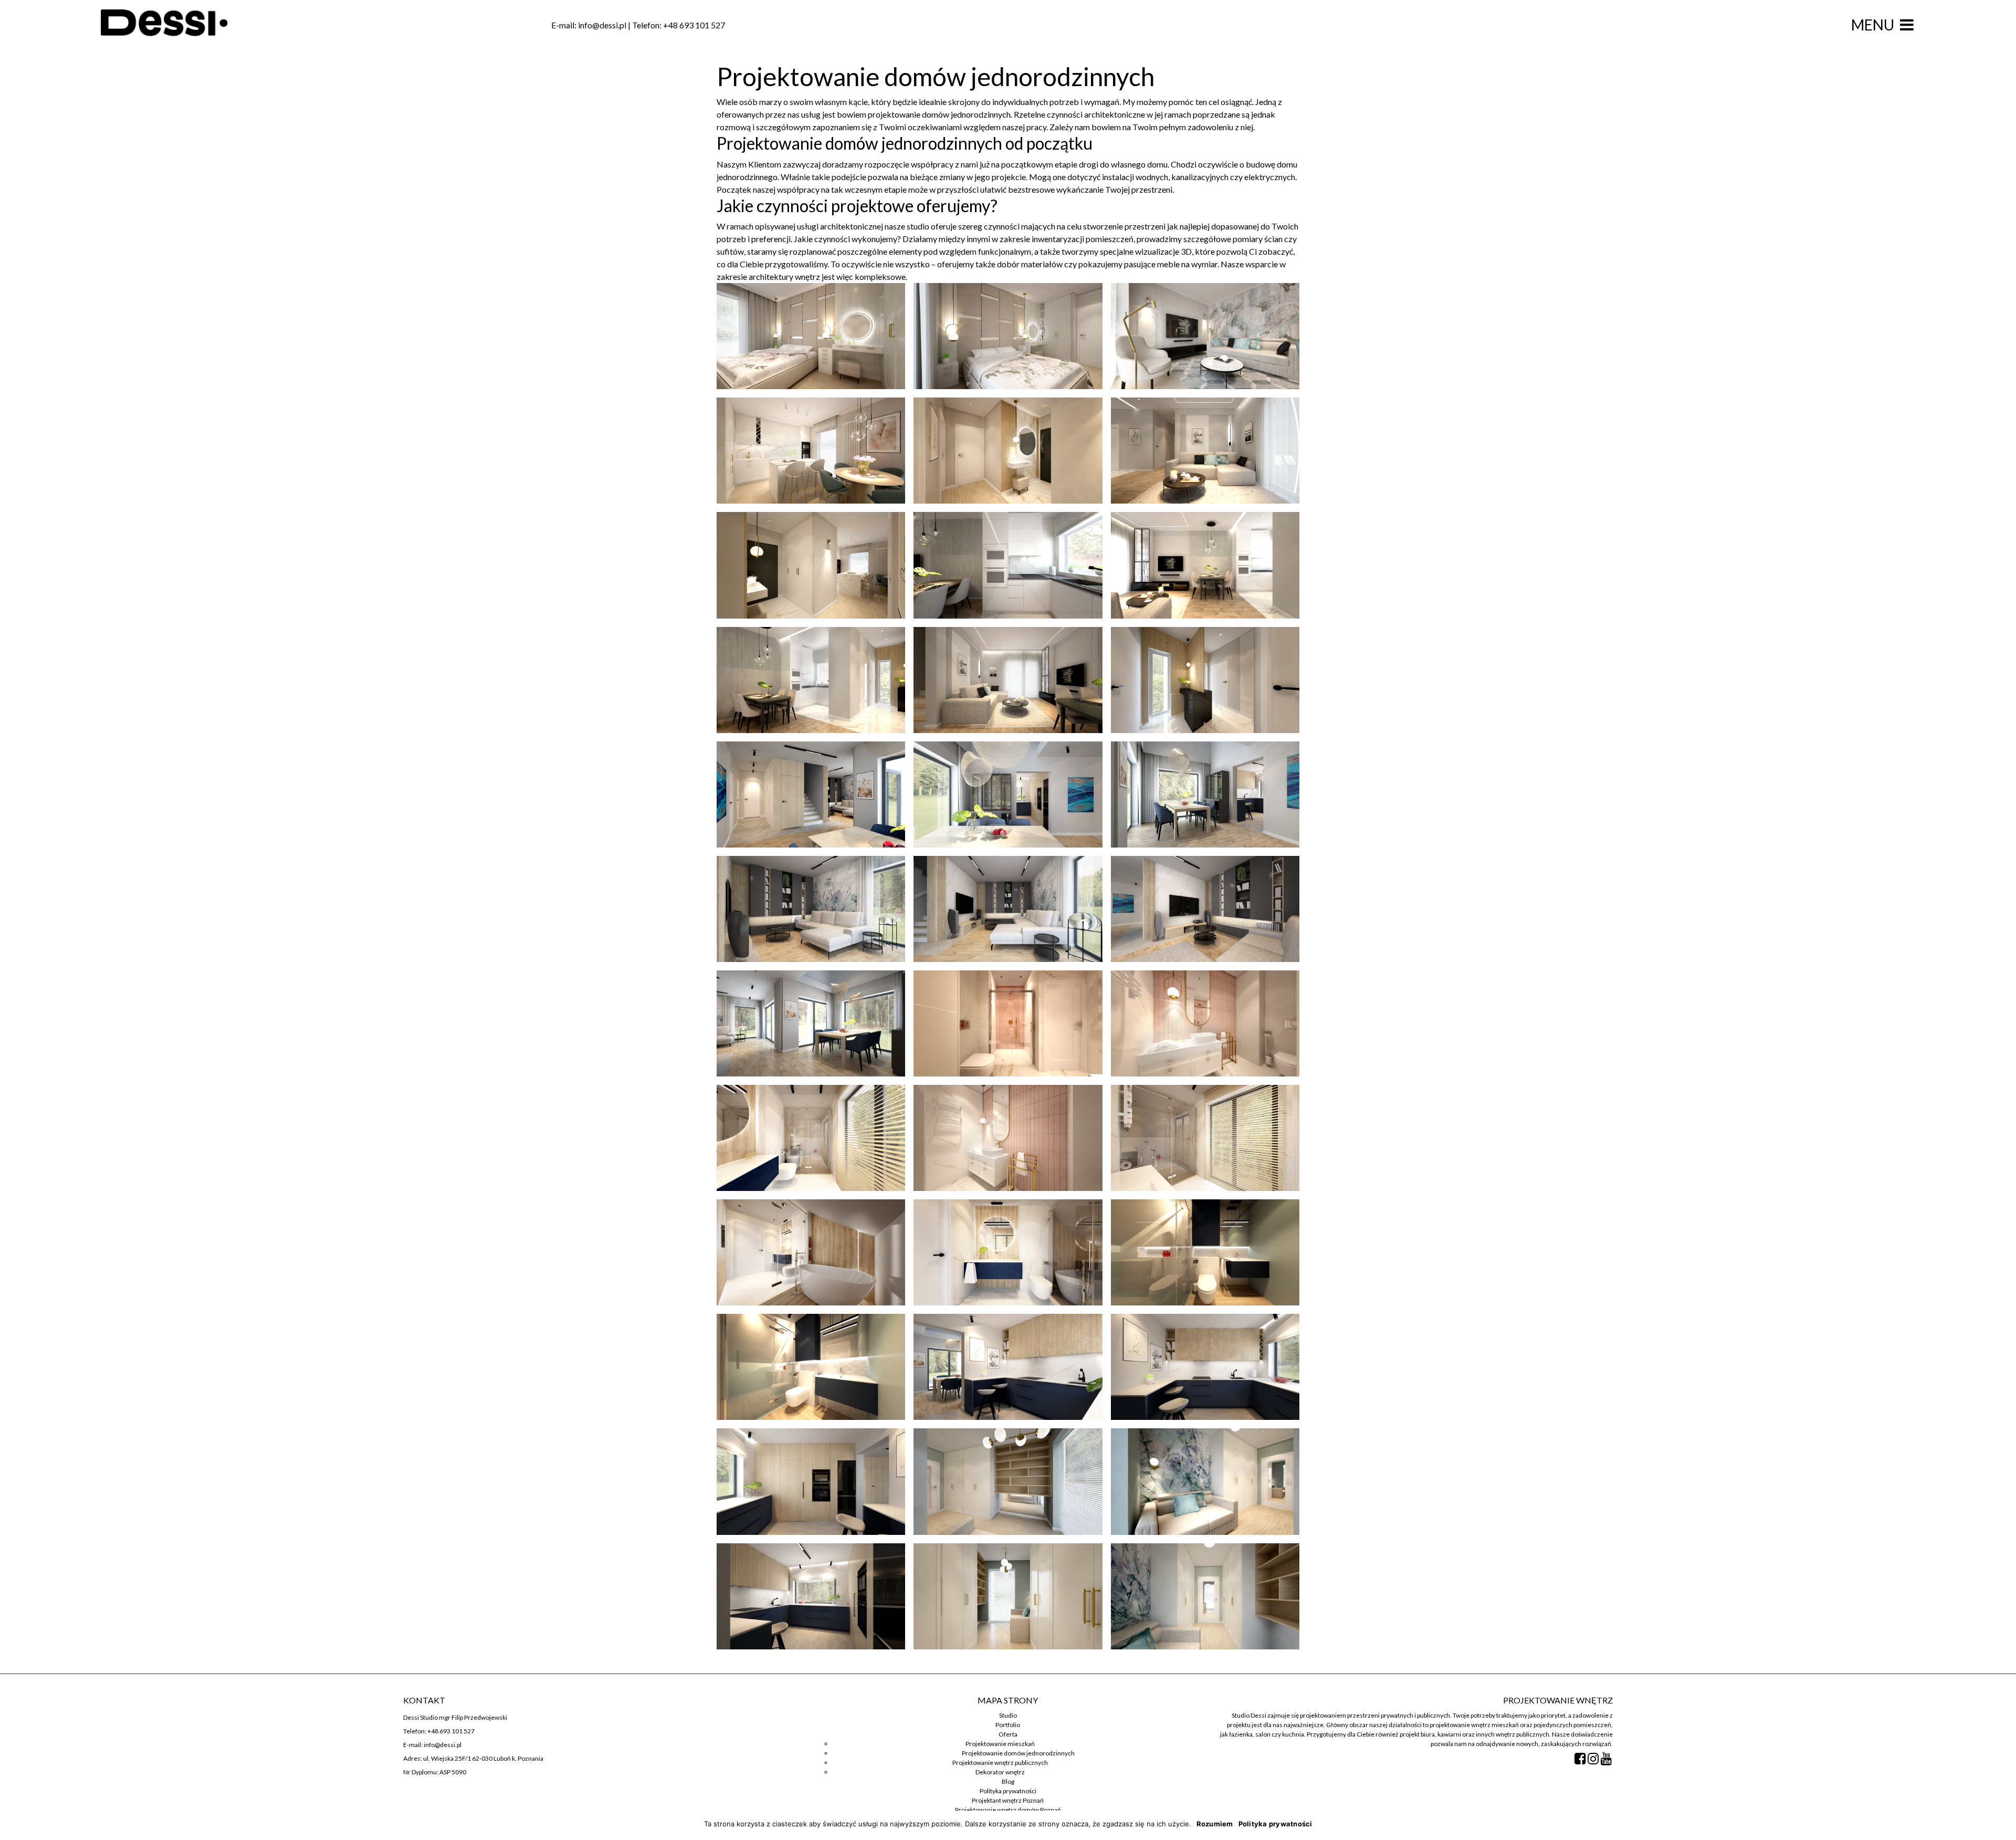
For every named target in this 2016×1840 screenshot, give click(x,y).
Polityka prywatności (1008, 1791)
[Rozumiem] (2003, 1825)
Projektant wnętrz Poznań (1008, 1800)
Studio (1008, 1715)
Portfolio (1008, 1725)
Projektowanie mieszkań (1000, 1744)
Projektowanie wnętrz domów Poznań (1008, 1810)
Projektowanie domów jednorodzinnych (1018, 1753)
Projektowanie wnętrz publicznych (1000, 1763)
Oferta (1008, 1734)
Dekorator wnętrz (1000, 1772)
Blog (1008, 1781)
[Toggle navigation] (1907, 25)
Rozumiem (1215, 1824)
